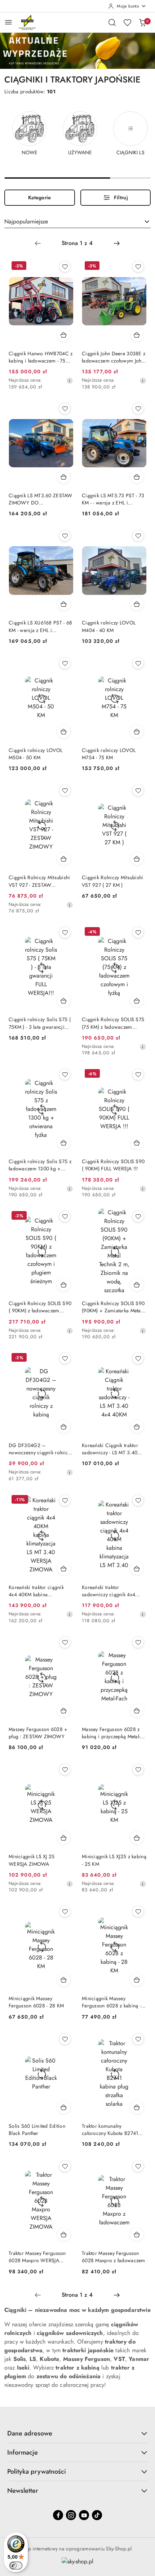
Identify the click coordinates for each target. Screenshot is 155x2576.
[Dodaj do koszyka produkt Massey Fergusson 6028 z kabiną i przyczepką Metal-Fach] (137, 1710)
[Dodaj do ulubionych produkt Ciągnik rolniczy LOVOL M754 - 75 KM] (138, 663)
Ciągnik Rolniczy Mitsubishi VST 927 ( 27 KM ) (113, 881)
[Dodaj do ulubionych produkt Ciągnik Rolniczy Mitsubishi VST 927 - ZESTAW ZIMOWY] (65, 791)
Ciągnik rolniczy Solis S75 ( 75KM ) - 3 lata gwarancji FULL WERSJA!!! (40, 1023)
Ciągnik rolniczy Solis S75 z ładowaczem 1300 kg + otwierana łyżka (40, 1165)
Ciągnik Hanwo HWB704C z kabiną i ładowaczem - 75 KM (41, 357)
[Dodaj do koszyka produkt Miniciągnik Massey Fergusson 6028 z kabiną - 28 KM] (137, 1980)
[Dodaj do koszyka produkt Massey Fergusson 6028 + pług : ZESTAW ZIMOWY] (64, 1710)
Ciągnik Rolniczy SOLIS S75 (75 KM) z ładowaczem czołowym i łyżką (113, 1023)
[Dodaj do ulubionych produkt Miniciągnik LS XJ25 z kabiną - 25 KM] (138, 1770)
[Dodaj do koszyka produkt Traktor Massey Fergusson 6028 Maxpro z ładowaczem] (137, 2234)
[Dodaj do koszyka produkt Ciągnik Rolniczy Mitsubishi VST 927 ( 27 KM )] (137, 859)
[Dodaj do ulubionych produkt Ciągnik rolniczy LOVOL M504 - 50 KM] (65, 663)
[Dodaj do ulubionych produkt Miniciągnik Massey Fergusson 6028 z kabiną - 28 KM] (138, 1912)
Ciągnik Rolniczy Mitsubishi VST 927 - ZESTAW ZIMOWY (39, 881)
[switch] (16, 2566)
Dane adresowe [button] (30, 2433)
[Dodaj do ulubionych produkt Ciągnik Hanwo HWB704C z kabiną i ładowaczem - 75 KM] (65, 267)
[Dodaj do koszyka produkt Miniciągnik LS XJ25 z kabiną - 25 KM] (137, 1838)
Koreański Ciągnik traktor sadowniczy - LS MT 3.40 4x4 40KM (110, 1449)
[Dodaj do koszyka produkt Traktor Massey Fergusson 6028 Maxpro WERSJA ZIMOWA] (64, 2234)
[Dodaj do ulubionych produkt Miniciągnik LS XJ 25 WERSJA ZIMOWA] (65, 1770)
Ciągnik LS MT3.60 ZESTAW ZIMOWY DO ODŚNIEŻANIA (41, 499)
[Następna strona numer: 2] (117, 243)
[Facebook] (58, 2515)
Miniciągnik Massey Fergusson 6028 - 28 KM (36, 2002)
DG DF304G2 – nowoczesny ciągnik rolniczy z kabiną (41, 1449)
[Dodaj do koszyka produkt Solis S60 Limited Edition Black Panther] (64, 2107)
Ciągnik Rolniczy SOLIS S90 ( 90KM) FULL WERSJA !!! (113, 1165)
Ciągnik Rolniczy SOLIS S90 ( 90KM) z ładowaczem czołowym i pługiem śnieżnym (40, 1307)
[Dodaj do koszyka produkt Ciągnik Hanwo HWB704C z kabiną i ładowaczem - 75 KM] (64, 335)
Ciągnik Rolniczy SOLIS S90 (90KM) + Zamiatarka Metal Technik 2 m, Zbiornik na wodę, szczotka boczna (113, 1307)
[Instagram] (71, 2515)
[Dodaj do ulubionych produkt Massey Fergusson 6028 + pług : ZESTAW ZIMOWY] (65, 1642)
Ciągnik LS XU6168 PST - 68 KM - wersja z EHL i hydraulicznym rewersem (40, 626)
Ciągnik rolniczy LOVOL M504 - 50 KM (36, 754)
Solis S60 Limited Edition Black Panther (37, 2130)
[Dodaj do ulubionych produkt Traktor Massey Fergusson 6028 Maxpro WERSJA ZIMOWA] (65, 2166)
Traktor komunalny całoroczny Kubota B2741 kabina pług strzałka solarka (112, 2130)
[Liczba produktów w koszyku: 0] (142, 22)
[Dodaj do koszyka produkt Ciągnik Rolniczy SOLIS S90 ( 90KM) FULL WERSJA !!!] (137, 1143)
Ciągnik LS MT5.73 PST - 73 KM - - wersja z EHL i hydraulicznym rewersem (113, 499)
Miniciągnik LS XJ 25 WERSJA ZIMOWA (32, 1860)
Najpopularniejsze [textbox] (26, 221)
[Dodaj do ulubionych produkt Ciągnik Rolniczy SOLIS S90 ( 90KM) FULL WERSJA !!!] (138, 1075)
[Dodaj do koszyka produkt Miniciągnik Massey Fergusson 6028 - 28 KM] (64, 1980)
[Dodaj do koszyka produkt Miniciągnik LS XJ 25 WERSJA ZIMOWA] (64, 1838)
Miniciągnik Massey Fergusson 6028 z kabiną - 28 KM (111, 2002)
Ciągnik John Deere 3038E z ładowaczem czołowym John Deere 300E (114, 357)
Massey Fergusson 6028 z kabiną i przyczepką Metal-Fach (111, 1733)
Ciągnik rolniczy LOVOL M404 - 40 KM (109, 626)
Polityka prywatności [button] (37, 2472)
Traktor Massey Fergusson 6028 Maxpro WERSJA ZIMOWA (37, 2257)
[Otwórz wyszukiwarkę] (112, 22)
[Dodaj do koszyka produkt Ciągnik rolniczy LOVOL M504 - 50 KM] (64, 731)
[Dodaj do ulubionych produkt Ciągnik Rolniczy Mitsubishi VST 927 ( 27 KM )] (138, 791)
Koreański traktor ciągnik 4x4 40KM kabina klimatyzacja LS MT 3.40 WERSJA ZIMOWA (36, 1591)
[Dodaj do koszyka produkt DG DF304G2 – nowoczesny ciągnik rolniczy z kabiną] (64, 1427)
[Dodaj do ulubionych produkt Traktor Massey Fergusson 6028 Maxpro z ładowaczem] (138, 2166)
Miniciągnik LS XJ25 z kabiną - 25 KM (114, 1860)
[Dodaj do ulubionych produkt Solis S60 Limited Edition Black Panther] (65, 2039)
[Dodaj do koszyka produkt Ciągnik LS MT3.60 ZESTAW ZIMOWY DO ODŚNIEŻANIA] (64, 477)
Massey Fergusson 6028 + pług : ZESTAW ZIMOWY (38, 1733)
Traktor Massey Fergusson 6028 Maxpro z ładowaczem (114, 2257)
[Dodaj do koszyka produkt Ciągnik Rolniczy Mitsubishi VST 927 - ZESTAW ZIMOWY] (64, 859)
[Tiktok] (97, 2515)
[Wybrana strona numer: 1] (77, 243)
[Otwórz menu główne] (8, 22)
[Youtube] (84, 2515)
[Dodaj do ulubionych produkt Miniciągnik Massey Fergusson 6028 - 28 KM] (65, 1912)
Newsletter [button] (23, 2491)
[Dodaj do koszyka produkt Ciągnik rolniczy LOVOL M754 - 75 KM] (137, 731)
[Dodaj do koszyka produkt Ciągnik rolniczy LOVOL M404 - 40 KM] (137, 604)
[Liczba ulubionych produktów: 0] (127, 22)
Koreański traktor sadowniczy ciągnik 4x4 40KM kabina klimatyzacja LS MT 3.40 (114, 1591)
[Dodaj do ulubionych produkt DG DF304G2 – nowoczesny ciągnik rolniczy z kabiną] (65, 1358)
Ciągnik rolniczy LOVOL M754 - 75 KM (109, 754)
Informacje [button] (23, 2452)
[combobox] (77, 222)
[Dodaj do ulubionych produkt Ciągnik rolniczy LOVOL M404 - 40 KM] (138, 536)
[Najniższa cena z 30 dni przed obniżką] (70, 381)
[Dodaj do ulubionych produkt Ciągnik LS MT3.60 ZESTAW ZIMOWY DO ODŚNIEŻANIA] (65, 409)
